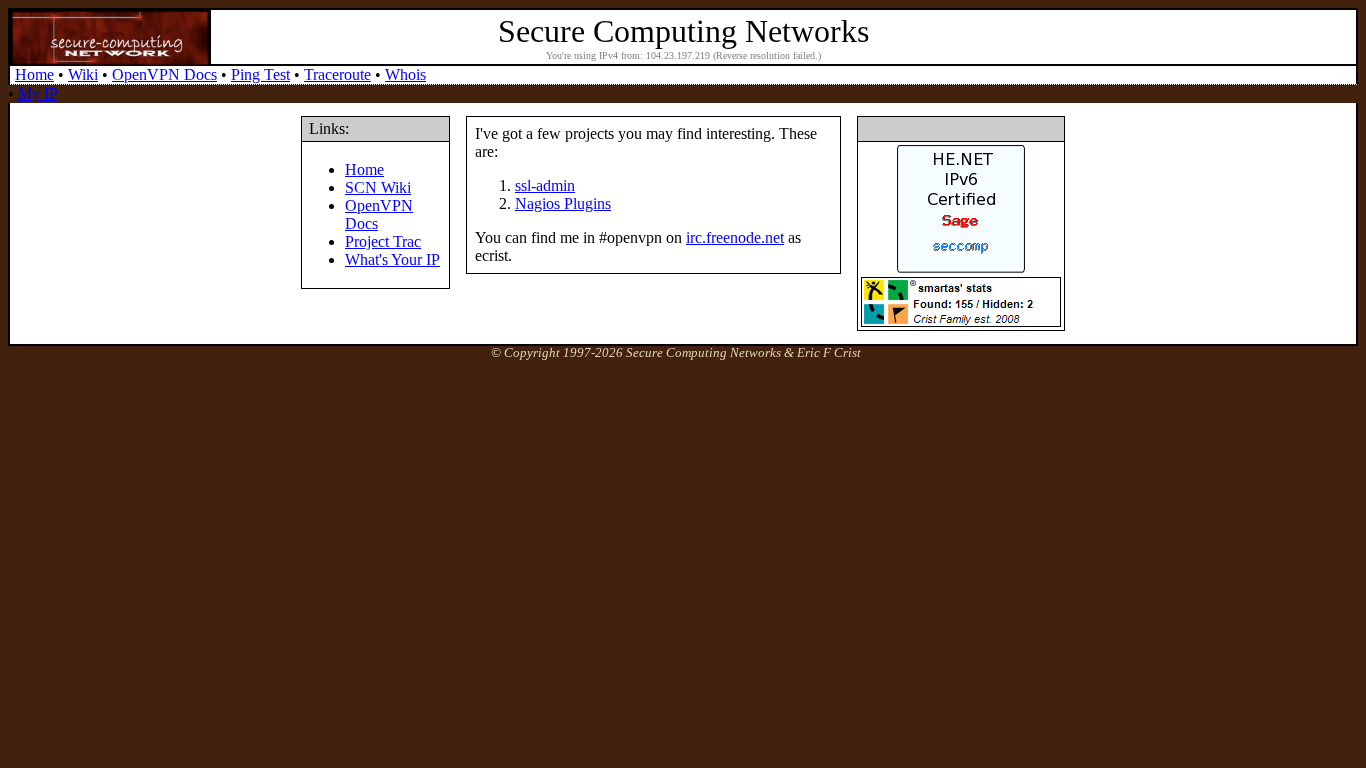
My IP (38, 93)
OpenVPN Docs (164, 74)
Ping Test (260, 74)
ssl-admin (545, 185)
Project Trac (383, 241)
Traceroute (337, 74)
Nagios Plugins (563, 203)
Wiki (83, 74)
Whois (405, 74)
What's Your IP (392, 259)
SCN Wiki (378, 187)
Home (34, 74)
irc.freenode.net (735, 237)
